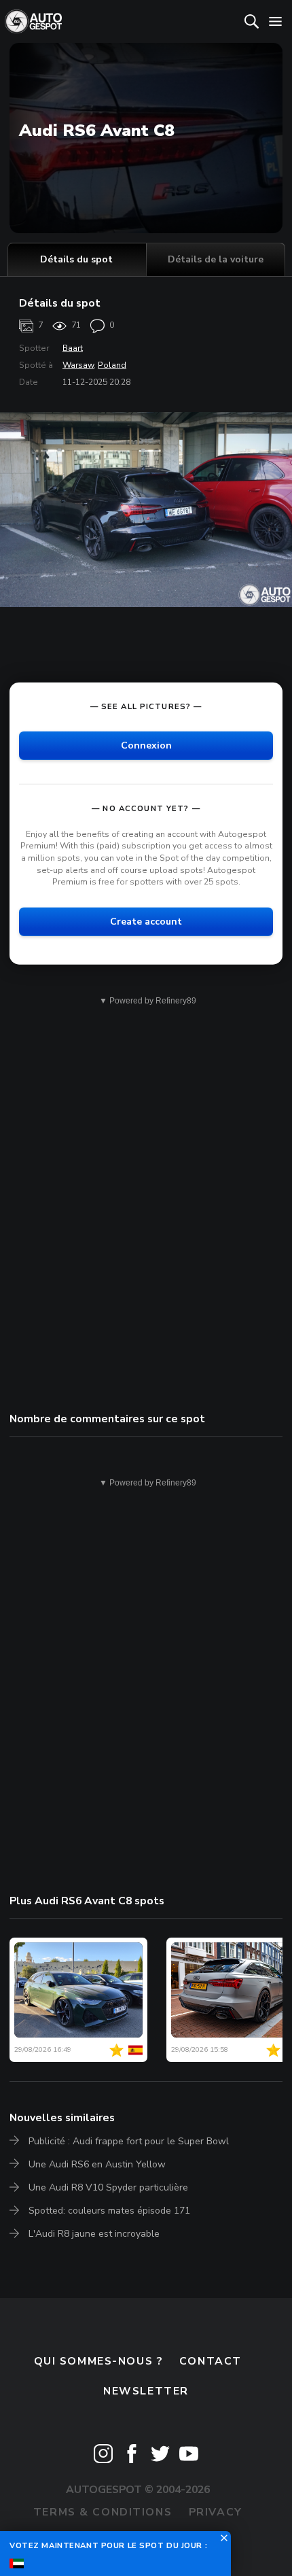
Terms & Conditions (103, 2512)
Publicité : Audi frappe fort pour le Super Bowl (129, 2141)
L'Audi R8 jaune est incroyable (94, 2234)
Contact (211, 2361)
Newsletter (146, 2391)
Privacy (216, 2512)
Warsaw (78, 365)
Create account (146, 922)
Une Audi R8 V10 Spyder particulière (108, 2187)
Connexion (146, 745)
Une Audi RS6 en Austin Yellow (97, 2164)
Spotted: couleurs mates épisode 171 (109, 2211)
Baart (73, 348)
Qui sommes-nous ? (98, 2361)
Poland (112, 365)
